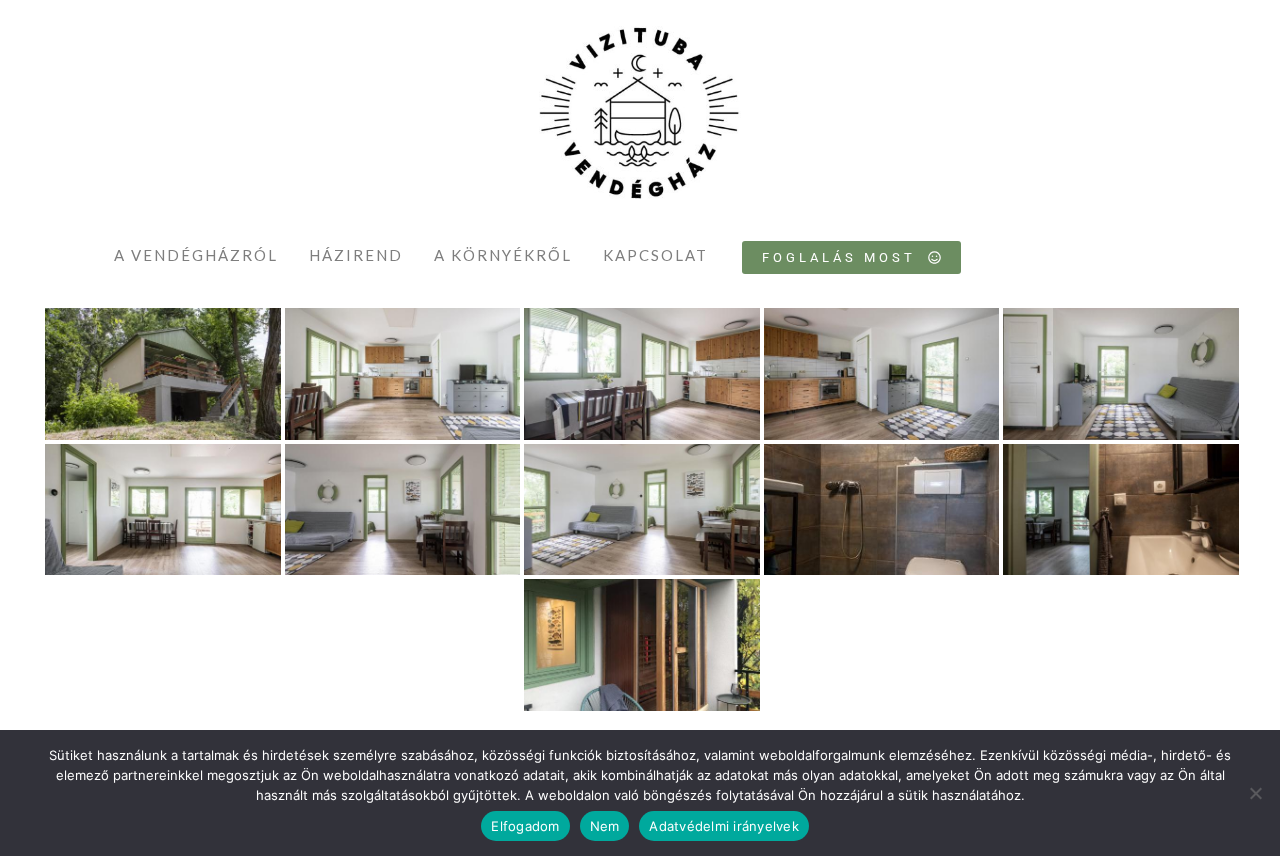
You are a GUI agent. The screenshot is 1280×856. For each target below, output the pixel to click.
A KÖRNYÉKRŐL (503, 255)
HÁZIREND (356, 255)
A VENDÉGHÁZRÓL (196, 255)
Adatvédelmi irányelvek (724, 826)
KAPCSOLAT (655, 255)
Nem (605, 826)
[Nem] (1255, 793)
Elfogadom (525, 826)
